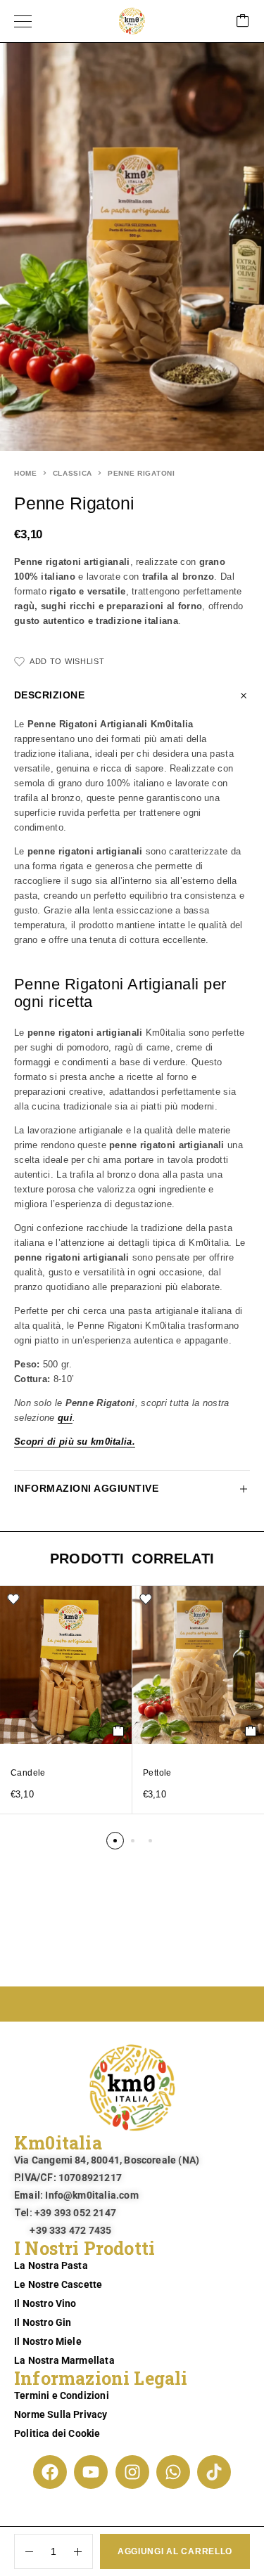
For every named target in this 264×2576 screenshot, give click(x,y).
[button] (115, 1841)
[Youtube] (91, 2472)
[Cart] (243, 21)
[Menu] (23, 21)
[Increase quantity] (83, 2551)
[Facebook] (50, 2472)
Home (26, 473)
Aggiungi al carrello (175, 2551)
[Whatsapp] (173, 2472)
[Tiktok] (214, 2472)
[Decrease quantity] (24, 2551)
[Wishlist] (13, 1599)
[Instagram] (132, 2472)
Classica (73, 473)
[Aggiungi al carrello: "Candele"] (119, 1731)
